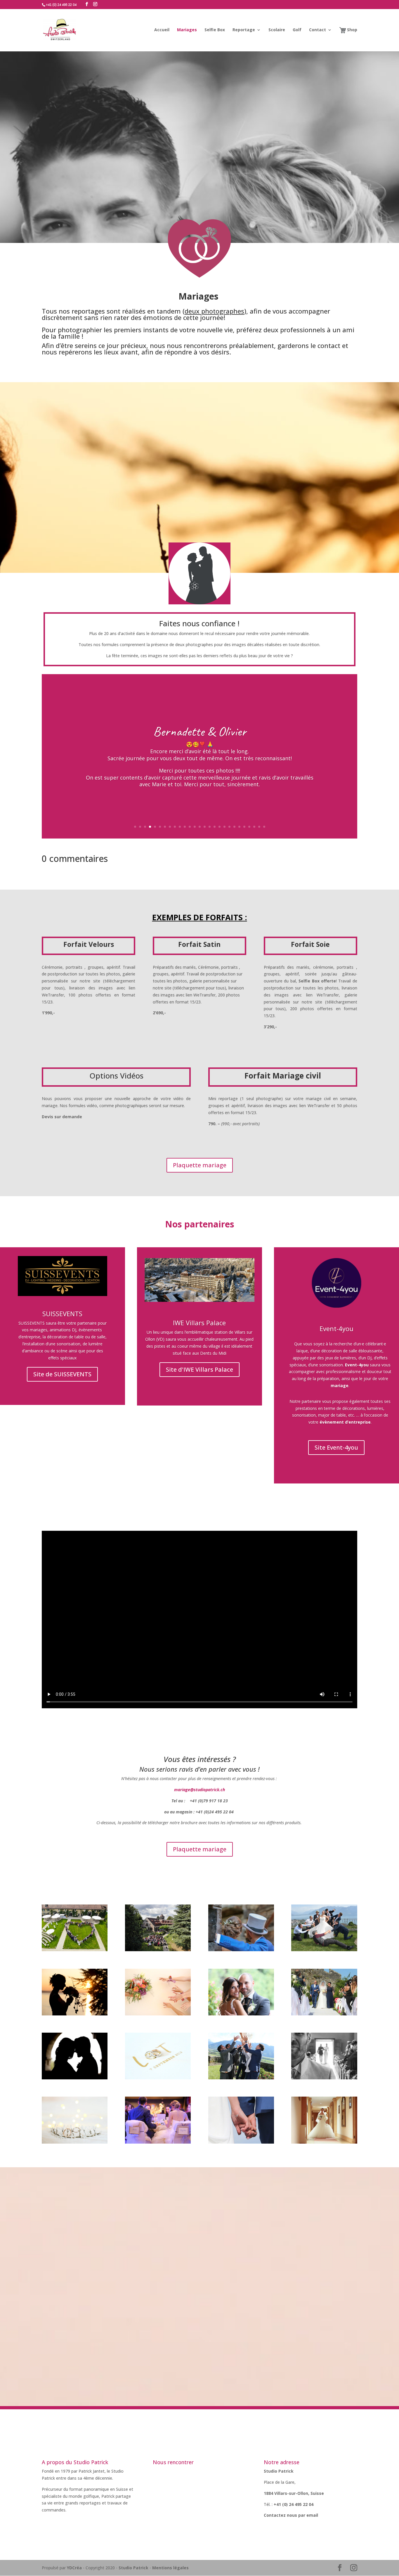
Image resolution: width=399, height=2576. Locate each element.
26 (259, 827)
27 (264, 827)
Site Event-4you (336, 1447)
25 (254, 827)
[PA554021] (241, 2078)
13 (195, 827)
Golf (297, 30)
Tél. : (269, 2504)
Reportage (244, 30)
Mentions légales (170, 2568)
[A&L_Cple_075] (241, 1950)
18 (220, 827)
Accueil (162, 30)
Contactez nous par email (292, 2515)
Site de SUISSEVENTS (62, 1374)
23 (244, 827)
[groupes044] (324, 1950)
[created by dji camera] (75, 1950)
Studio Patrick (133, 2568)
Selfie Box (215, 30)
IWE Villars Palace (199, 1323)
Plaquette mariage (200, 1165)
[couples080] (241, 2142)
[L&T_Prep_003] (158, 2078)
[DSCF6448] (324, 2078)
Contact (318, 30)
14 (200, 827)
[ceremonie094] (324, 2014)
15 (205, 827)
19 (224, 827)
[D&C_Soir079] (158, 2142)
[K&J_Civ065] (75, 2078)
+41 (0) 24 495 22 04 (294, 2504)
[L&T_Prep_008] (75, 2142)
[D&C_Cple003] (324, 2142)
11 (185, 827)
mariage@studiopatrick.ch (199, 1790)
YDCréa (74, 2568)
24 (249, 827)
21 (234, 827)
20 (229, 827)
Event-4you (336, 1328)
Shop (352, 30)
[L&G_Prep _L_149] (158, 2014)
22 (239, 827)
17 (215, 827)
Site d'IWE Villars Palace (199, 1369)
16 (210, 827)
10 (180, 827)
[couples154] (241, 2014)
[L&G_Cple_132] (75, 2014)
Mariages (187, 30)
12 (190, 827)
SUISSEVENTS (62, 1314)
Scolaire (277, 30)
